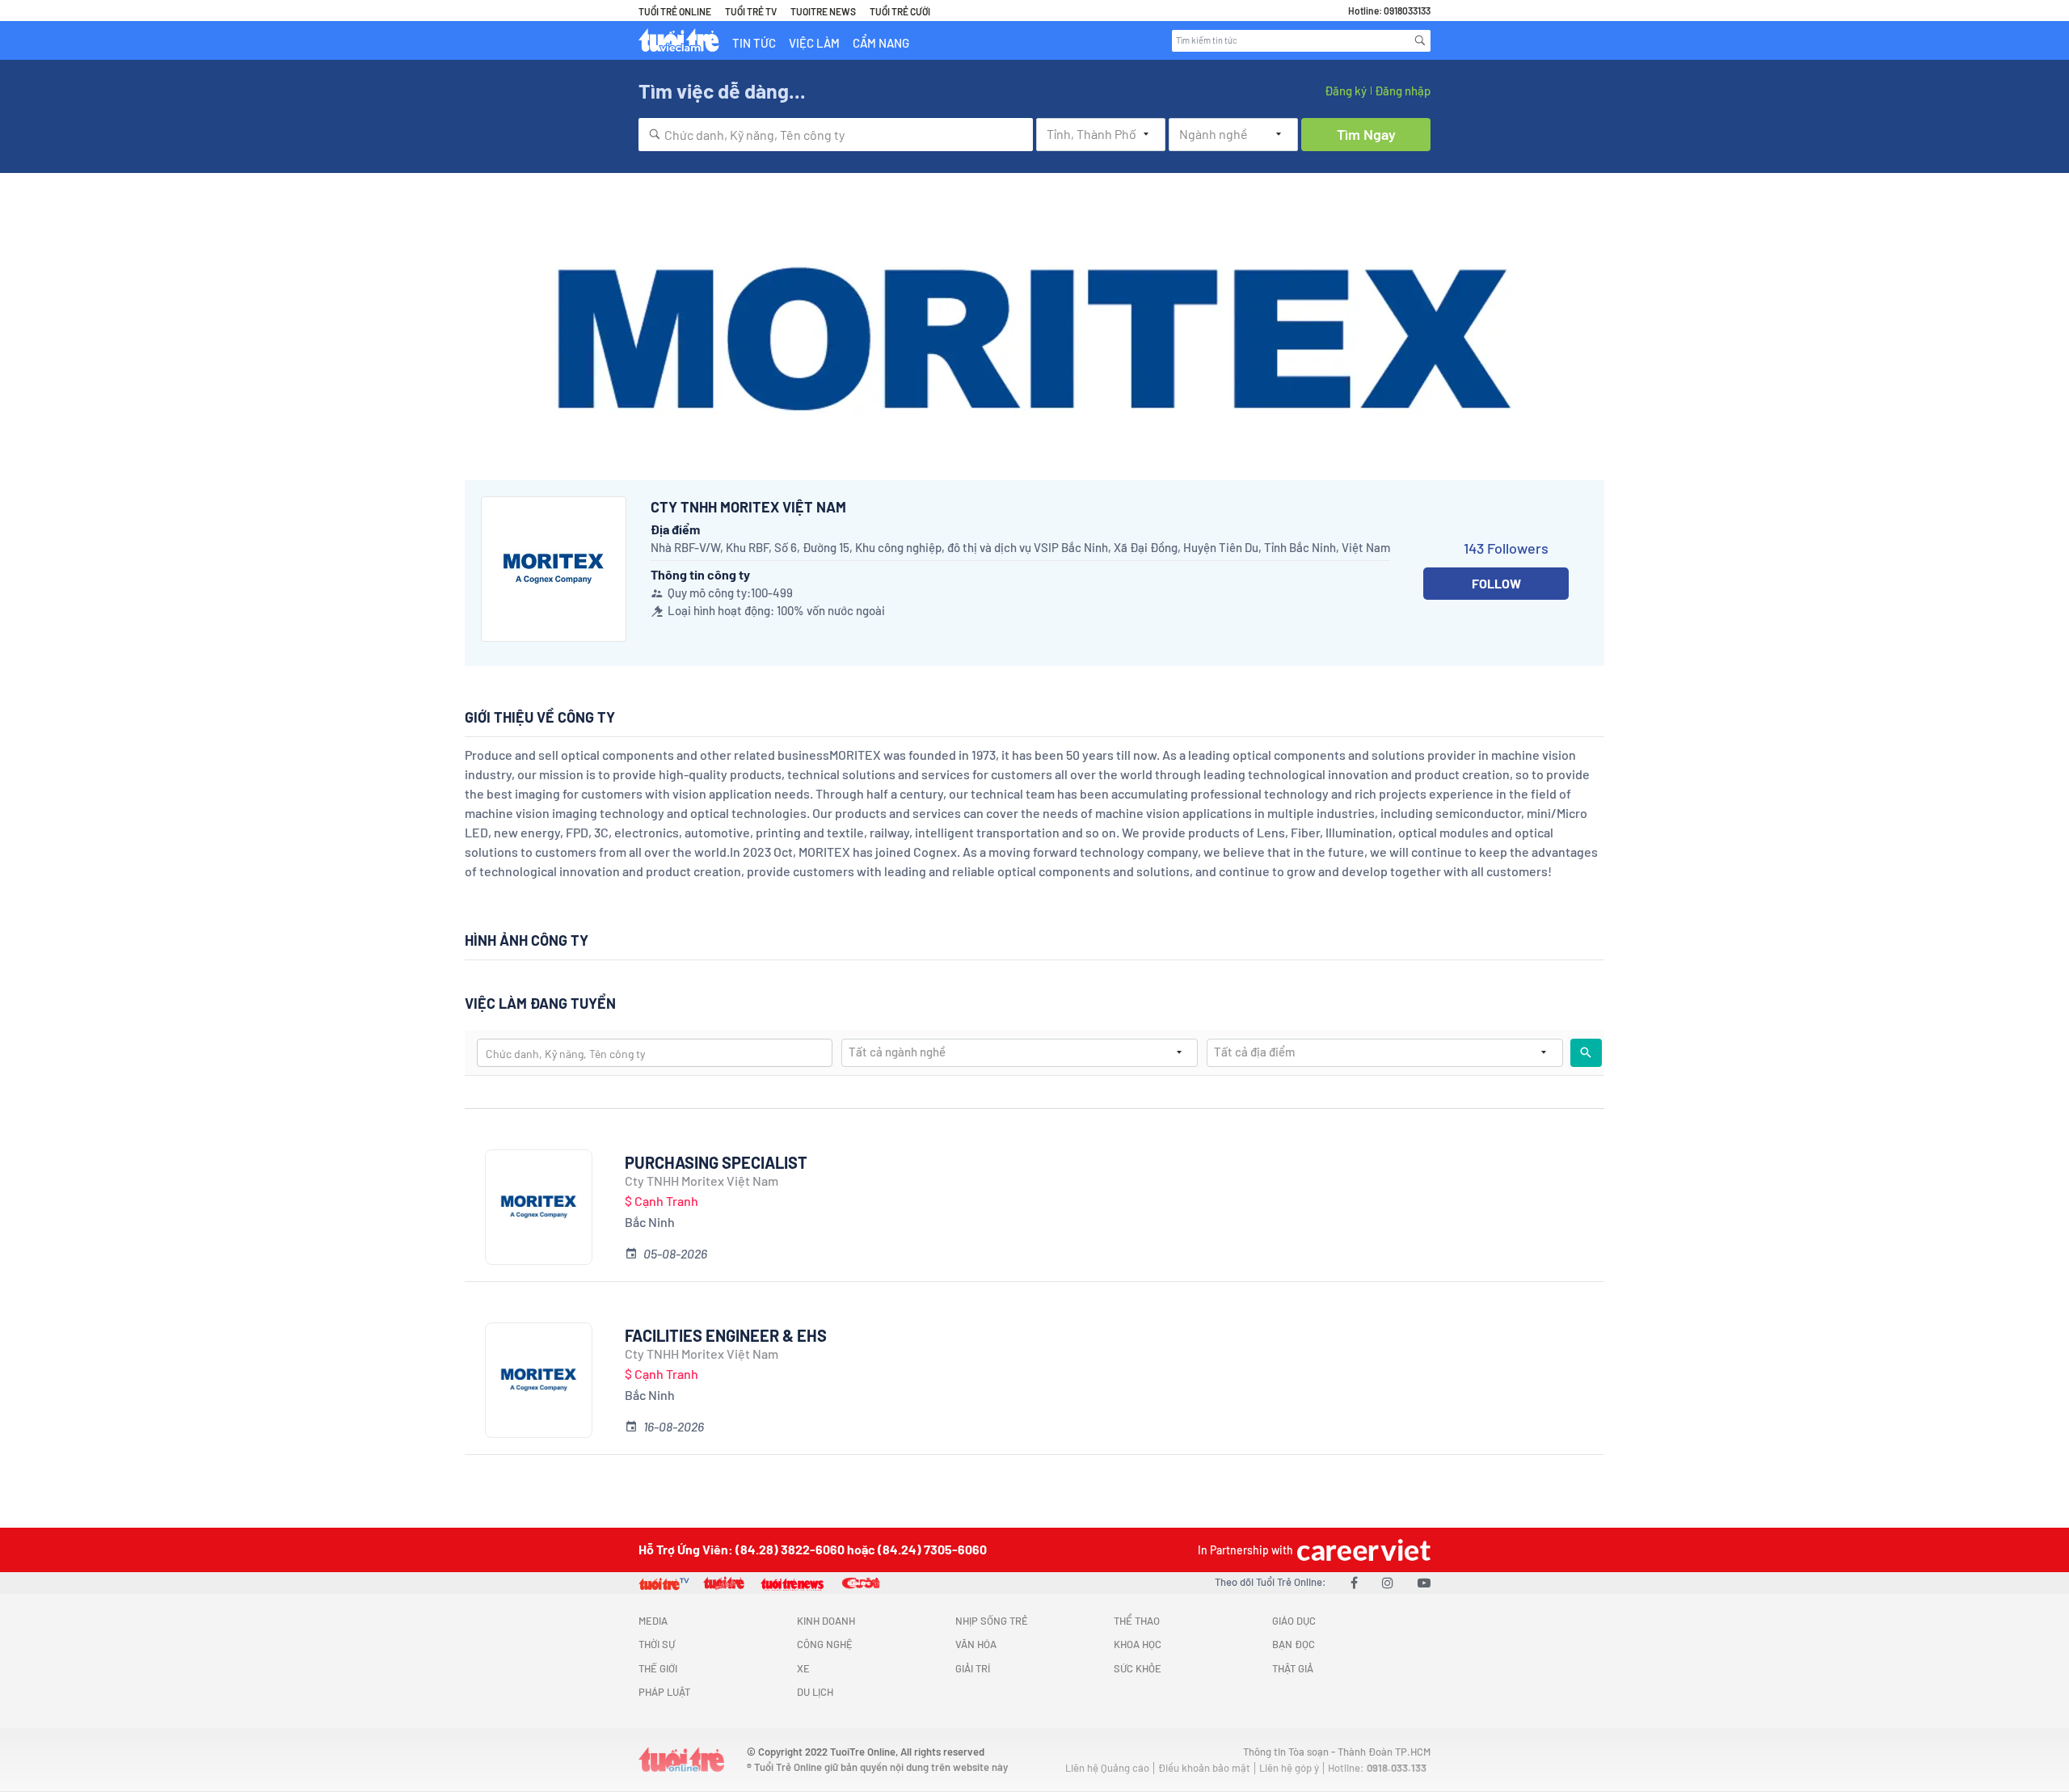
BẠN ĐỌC (1294, 1644)
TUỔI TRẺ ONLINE (675, 11)
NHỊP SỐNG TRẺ (992, 1621)
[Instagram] (1388, 1582)
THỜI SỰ (657, 1644)
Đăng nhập (1403, 91)
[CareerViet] (1362, 1550)
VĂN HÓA (976, 1644)
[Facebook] (1354, 1582)
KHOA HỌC (1138, 1644)
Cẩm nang (881, 43)
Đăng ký (1346, 91)
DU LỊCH (815, 1692)
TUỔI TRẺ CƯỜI (900, 11)
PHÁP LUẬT (664, 1692)
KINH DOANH (826, 1621)
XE (803, 1668)
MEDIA (653, 1621)
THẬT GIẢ (1293, 1668)
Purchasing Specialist (716, 1162)
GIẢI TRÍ (973, 1668)
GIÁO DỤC (1294, 1621)
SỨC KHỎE (1138, 1668)
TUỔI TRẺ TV (751, 11)
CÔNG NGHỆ (825, 1644)
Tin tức (754, 43)
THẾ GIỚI (658, 1668)
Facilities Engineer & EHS (726, 1335)
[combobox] (836, 135)
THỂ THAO (1137, 1621)
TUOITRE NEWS (823, 11)
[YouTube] (1424, 1582)
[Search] (1420, 40)
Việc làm (814, 43)
